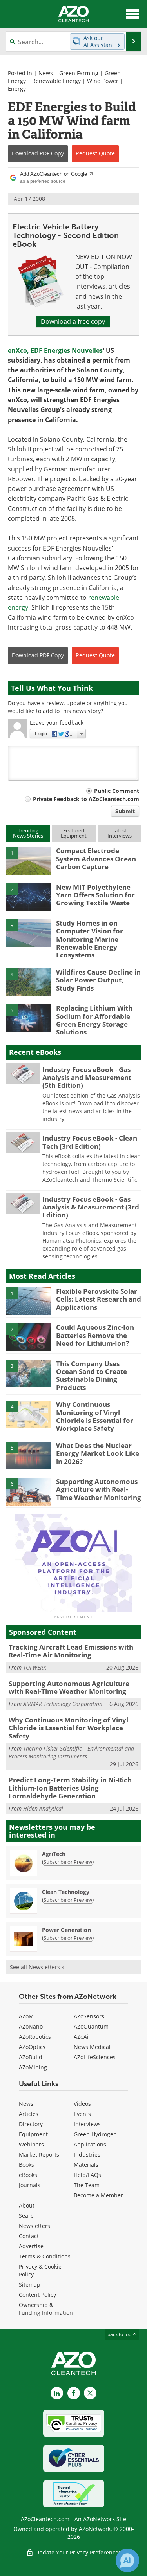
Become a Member (98, 2195)
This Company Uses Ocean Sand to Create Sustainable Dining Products (92, 1376)
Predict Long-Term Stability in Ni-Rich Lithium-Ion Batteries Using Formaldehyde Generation (70, 1788)
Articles (29, 2114)
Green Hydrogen (95, 2134)
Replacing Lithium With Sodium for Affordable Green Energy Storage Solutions (94, 1020)
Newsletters (34, 2226)
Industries (87, 2154)
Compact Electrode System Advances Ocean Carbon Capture (96, 859)
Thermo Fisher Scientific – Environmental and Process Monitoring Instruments (71, 1752)
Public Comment (117, 791)
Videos (82, 2104)
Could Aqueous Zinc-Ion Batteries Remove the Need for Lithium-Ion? (95, 1335)
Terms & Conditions (45, 2256)
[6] (28, 1491)
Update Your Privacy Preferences (77, 2552)
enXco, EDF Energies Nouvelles (55, 350)
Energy (17, 89)
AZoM (26, 2016)
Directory (31, 2124)
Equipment (33, 2134)
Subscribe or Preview (68, 1862)
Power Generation (66, 1930)
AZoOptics (32, 2047)
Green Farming (79, 73)
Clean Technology (66, 1892)
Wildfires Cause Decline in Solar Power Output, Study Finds (98, 980)
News (46, 73)
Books (26, 2165)
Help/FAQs (87, 2175)
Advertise (31, 2246)
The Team (87, 2185)
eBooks (28, 2175)
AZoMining (33, 2067)
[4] (28, 982)
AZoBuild (31, 2057)
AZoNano (31, 2026)
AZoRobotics (35, 2037)
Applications (90, 2144)
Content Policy (37, 2295)
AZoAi (81, 2037)
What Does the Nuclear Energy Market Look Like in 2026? (98, 1453)
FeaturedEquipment (74, 833)
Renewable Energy (56, 81)
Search (28, 2216)
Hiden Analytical (43, 1808)
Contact (29, 2236)
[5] (28, 1018)
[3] (28, 933)
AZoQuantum (91, 2026)
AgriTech (54, 1854)
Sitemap (30, 2284)
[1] (28, 860)
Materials (86, 2165)
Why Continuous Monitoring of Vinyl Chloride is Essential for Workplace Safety (95, 1416)
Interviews (87, 2124)
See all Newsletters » (37, 1967)
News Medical (92, 2047)
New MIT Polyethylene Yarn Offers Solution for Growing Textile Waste (95, 895)
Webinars (31, 2144)
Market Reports (39, 2154)
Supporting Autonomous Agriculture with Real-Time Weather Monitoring (99, 1489)
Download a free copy (73, 321)
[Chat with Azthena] (127, 2560)
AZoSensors (89, 2016)
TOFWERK (35, 1667)
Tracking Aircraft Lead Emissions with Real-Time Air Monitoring (71, 1651)
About (27, 2205)
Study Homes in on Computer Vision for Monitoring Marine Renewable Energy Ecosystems (90, 939)
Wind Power (103, 81)
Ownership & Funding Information (46, 2309)
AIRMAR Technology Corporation (63, 1704)
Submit (125, 811)
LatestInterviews (120, 833)
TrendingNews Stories (28, 833)
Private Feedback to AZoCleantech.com (86, 799)
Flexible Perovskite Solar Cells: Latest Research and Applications (99, 1299)
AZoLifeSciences (95, 2057)
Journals (30, 2185)
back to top (120, 2334)
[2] (28, 896)
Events (82, 2114)
